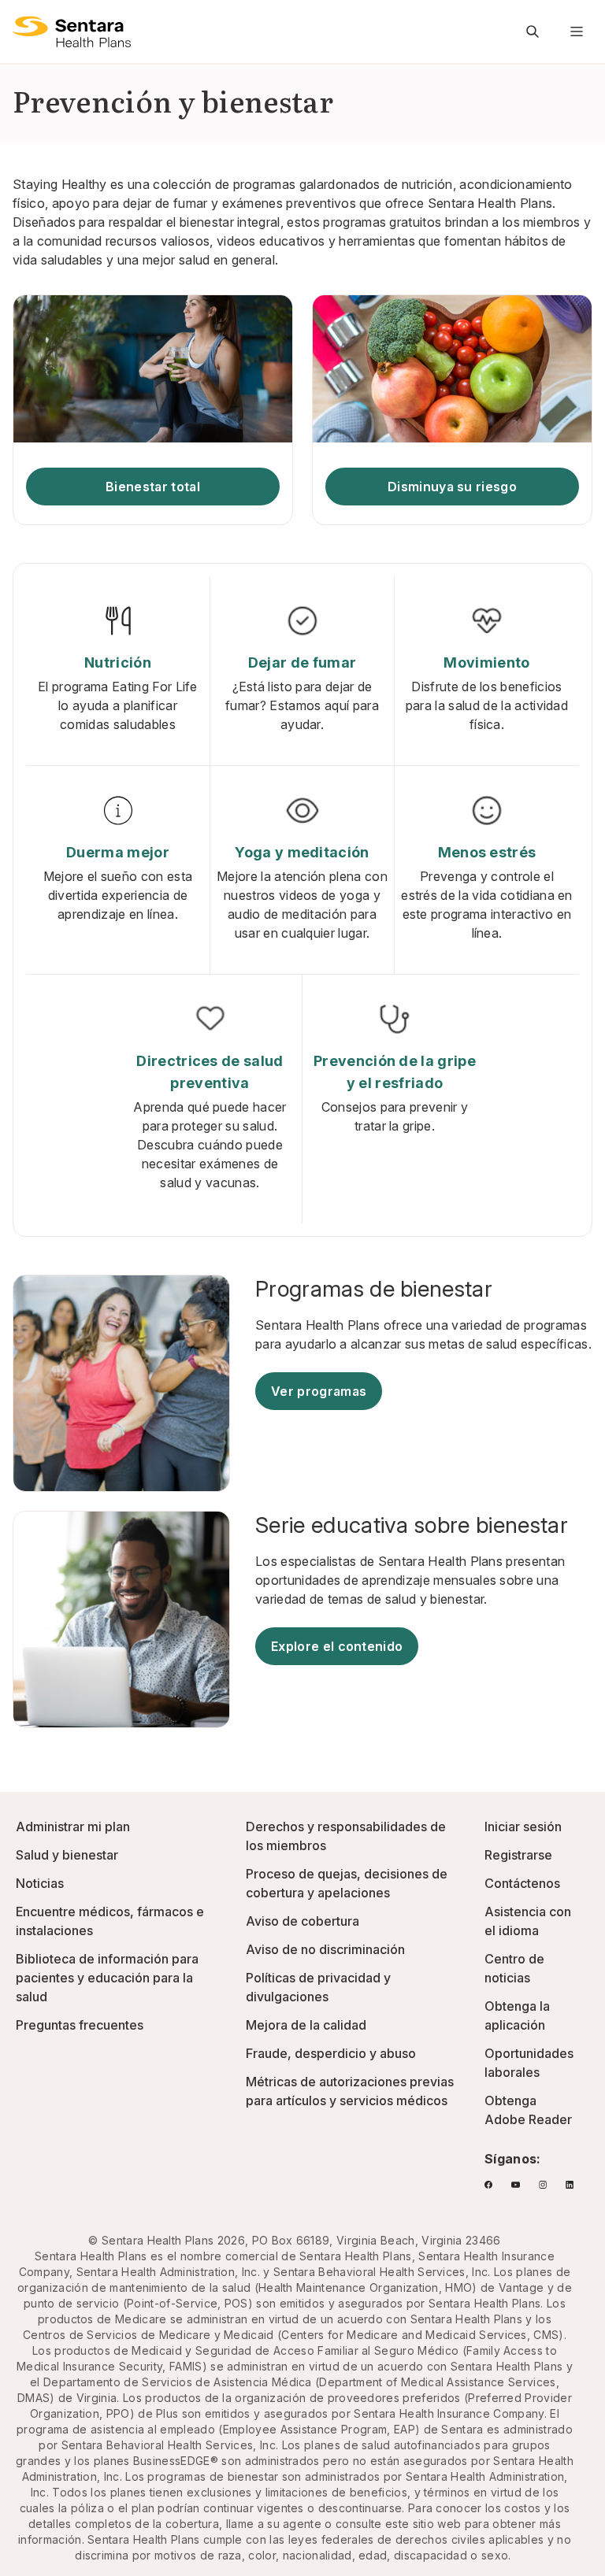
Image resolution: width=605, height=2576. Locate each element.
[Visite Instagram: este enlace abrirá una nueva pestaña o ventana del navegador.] (543, 2185)
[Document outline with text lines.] (72, 31)
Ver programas (319, 1391)
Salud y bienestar (67, 1855)
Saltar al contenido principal (24, 22)
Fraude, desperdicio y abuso (331, 2053)
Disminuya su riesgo (452, 487)
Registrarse (518, 1855)
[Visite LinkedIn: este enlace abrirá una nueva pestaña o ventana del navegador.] (570, 2185)
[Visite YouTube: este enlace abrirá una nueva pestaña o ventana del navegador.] (515, 2185)
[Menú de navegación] (577, 31)
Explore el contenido (337, 1646)
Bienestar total (153, 487)
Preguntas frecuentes (80, 2025)
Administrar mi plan (73, 1827)
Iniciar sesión (523, 1827)
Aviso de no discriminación (325, 1949)
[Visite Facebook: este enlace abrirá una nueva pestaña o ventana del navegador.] (488, 2185)
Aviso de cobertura (302, 1921)
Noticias (40, 1883)
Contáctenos (522, 1883)
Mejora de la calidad (306, 2025)
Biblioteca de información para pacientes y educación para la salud (107, 1978)
